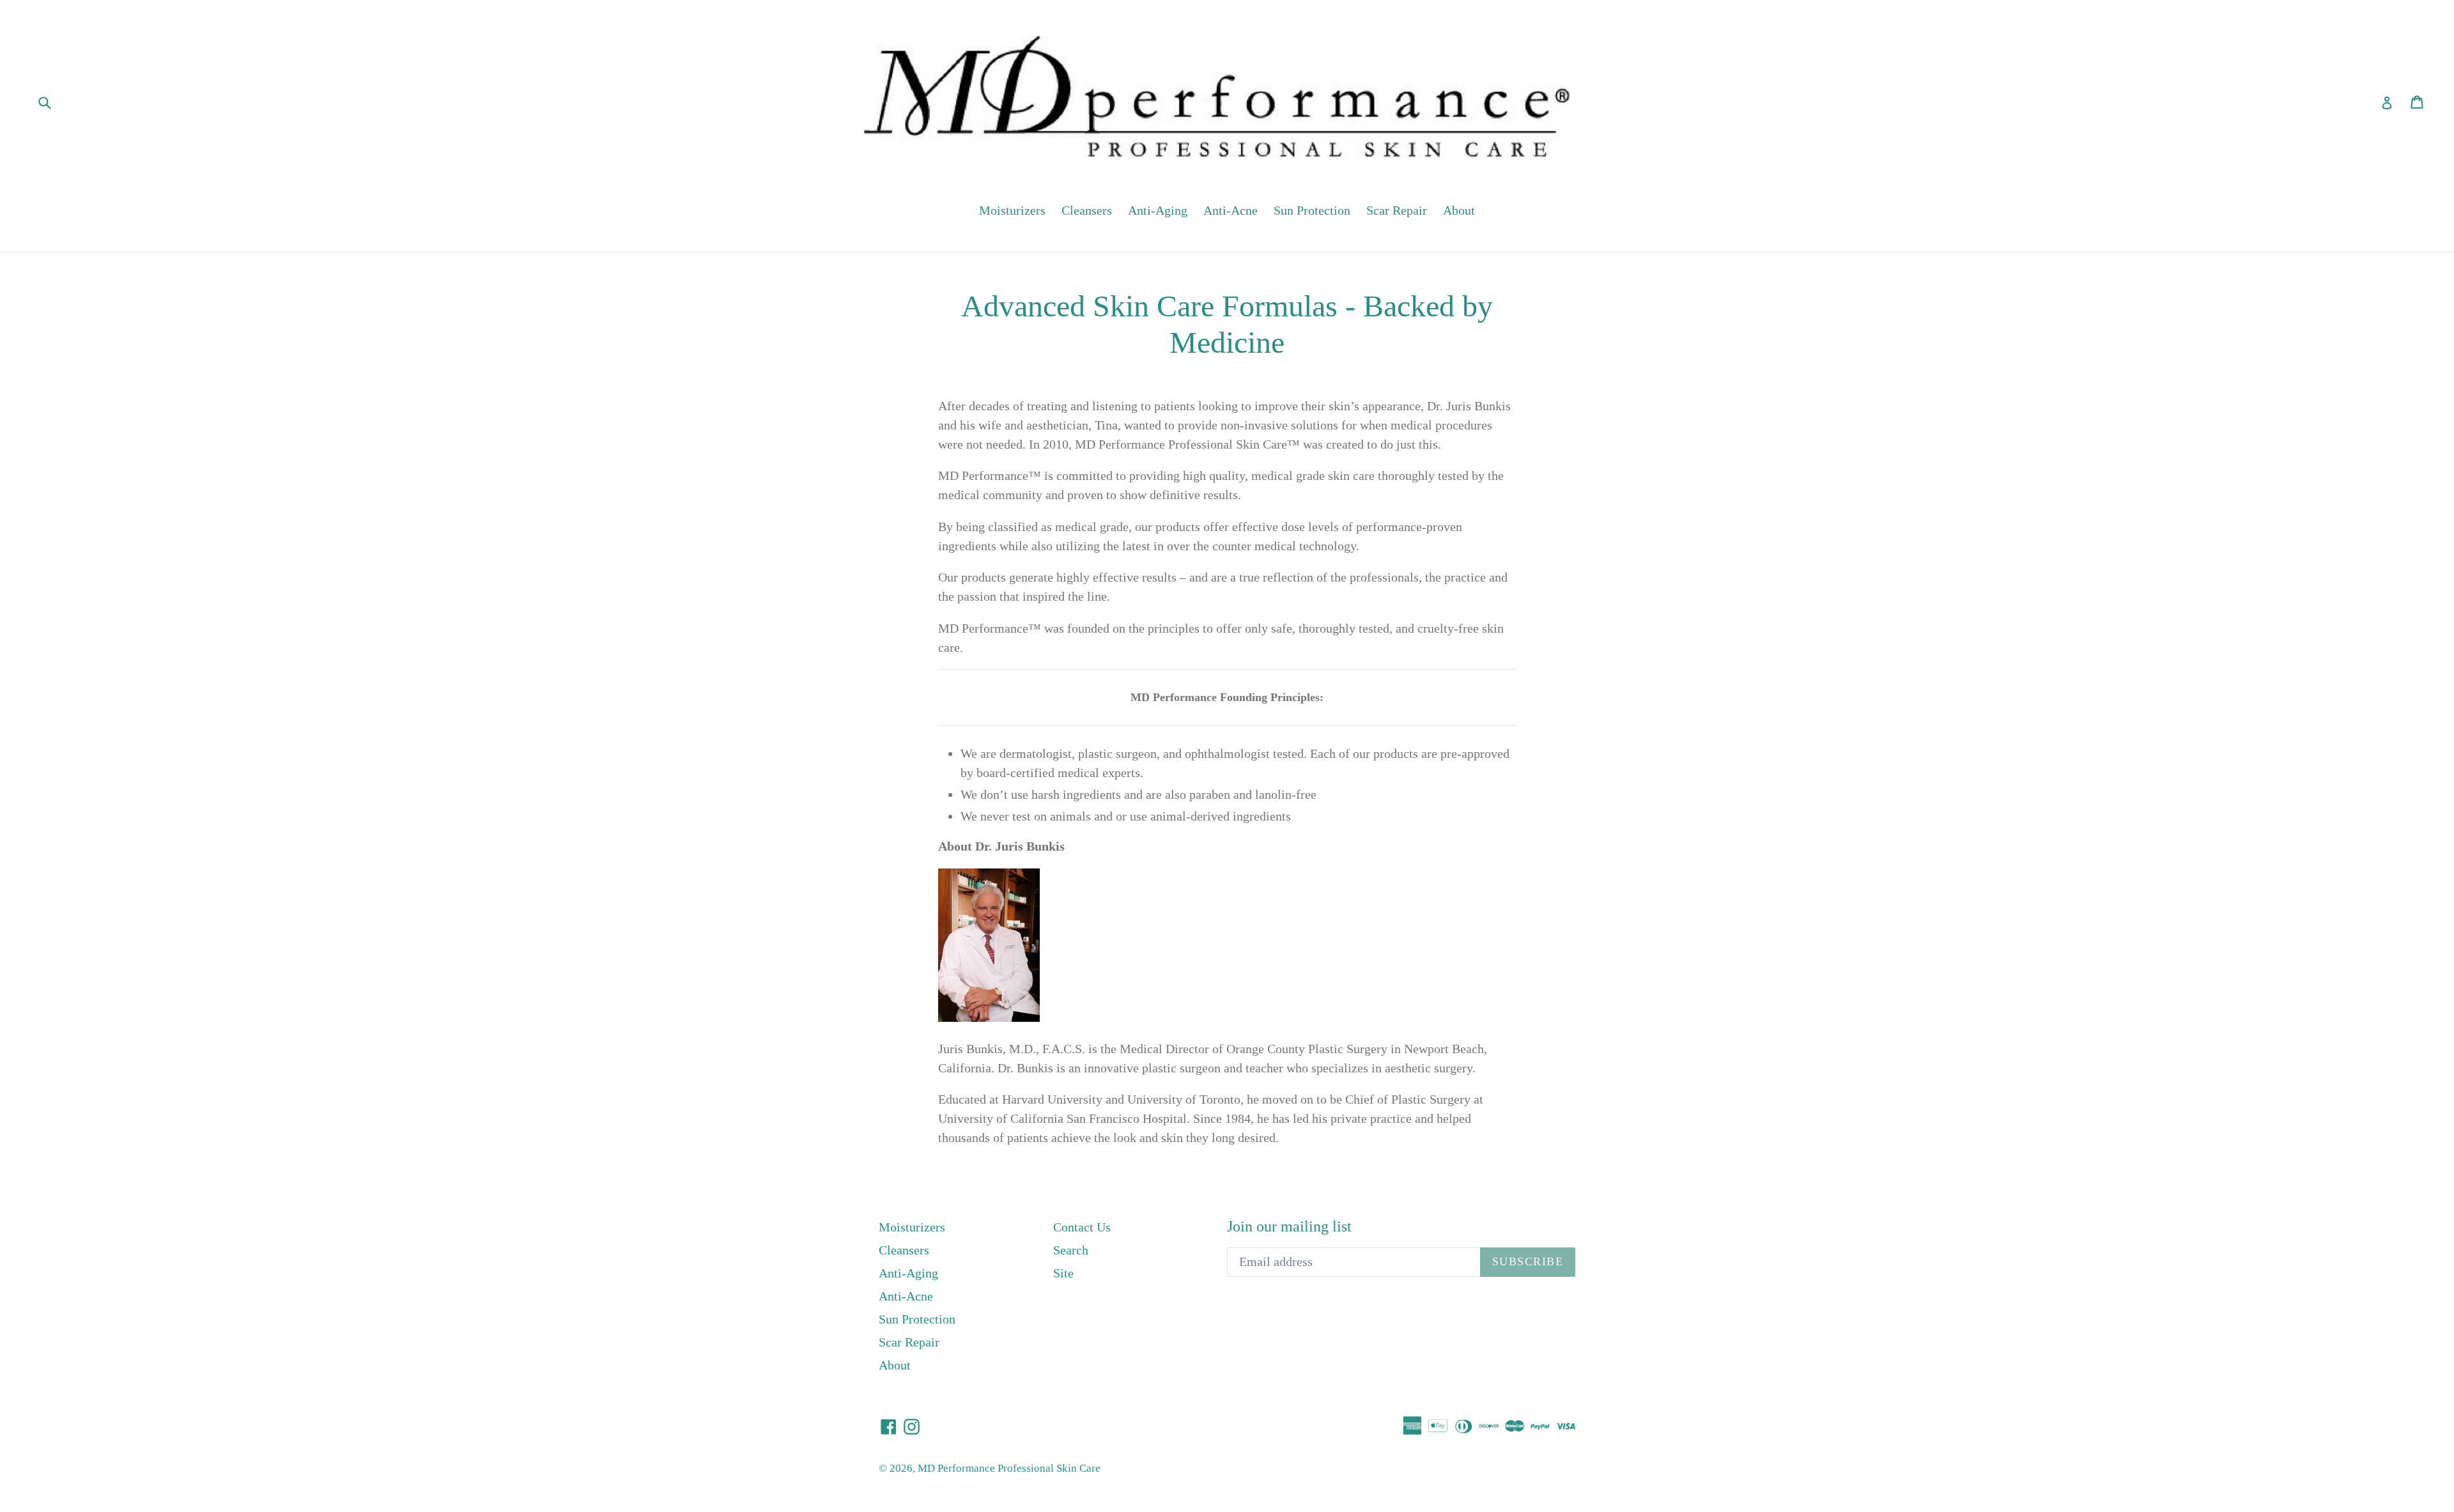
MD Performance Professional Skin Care (1009, 1468)
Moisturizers (1012, 210)
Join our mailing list (1289, 1226)
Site (1063, 1273)
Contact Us (1082, 1227)
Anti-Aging (1158, 210)
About (1459, 210)
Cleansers (1087, 210)
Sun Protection (1312, 210)
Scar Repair (1397, 210)
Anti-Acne (1231, 210)
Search (1071, 1250)
